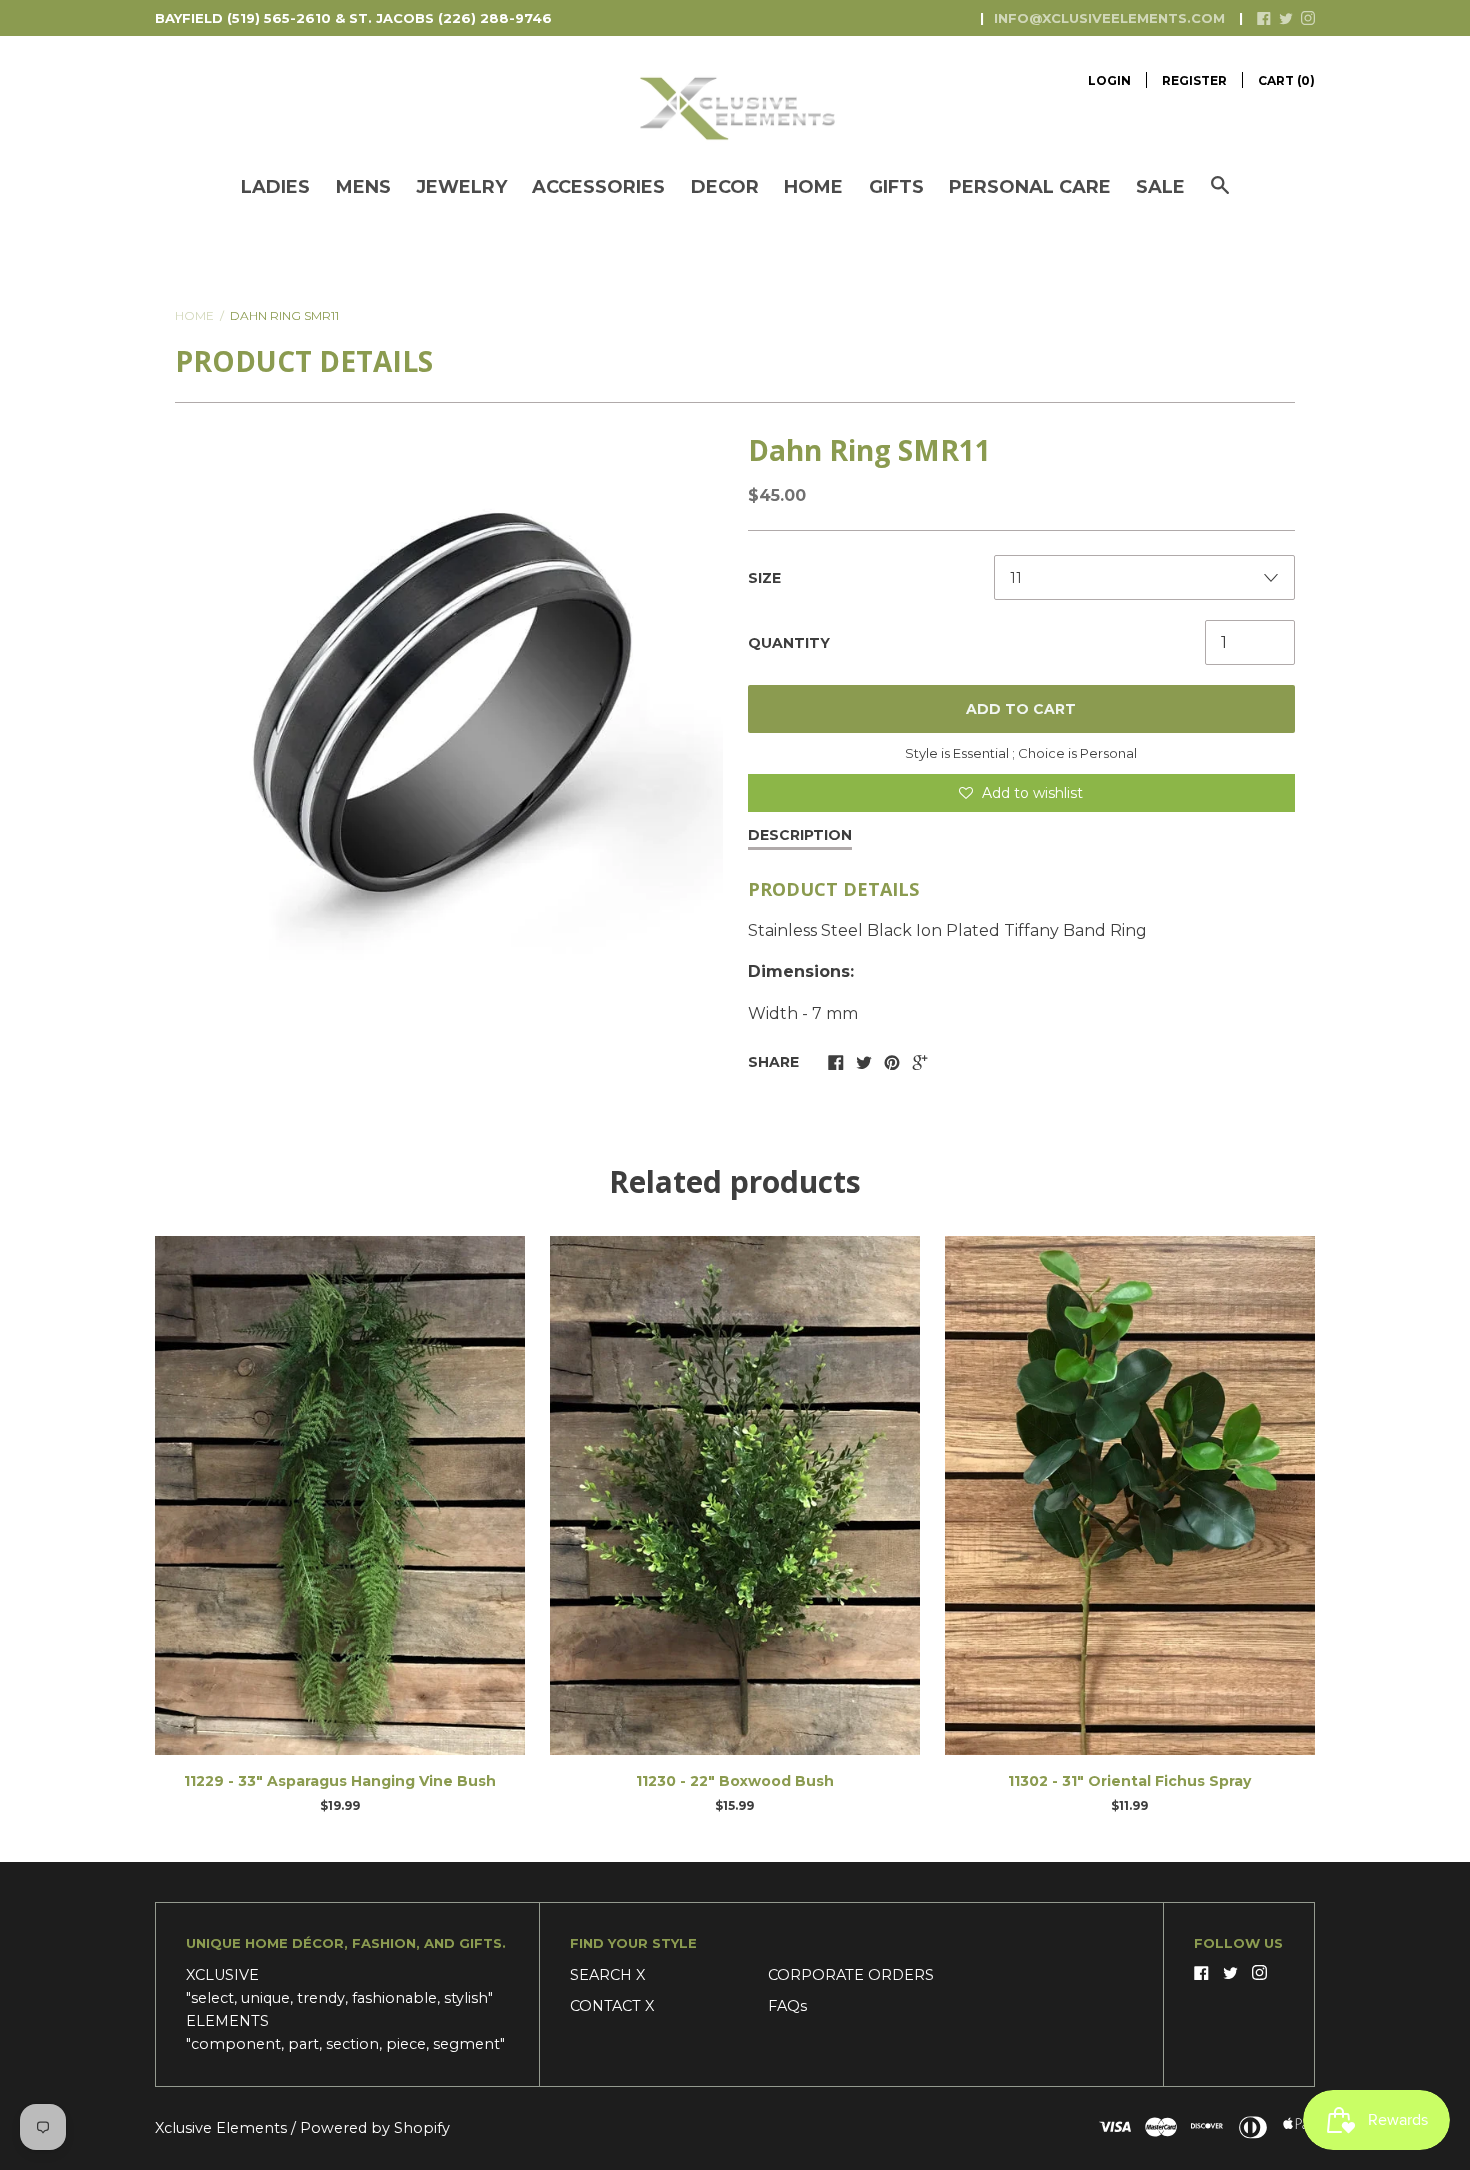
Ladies (275, 187)
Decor (725, 187)
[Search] (1220, 195)
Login (1109, 80)
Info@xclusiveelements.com (1109, 18)
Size (764, 578)
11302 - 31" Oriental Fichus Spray (1129, 1781)
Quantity (789, 643)
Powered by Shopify (375, 2128)
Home (813, 187)
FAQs (787, 2006)
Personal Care (1030, 187)
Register (1194, 80)
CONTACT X (612, 2006)
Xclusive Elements (223, 2128)
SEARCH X (607, 1975)
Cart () (1286, 80)
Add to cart (1021, 709)
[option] (449, 701)
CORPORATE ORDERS (851, 1975)
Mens (363, 187)
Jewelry (461, 187)
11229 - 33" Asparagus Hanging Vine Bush (340, 1781)
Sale (1160, 187)
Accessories (598, 187)
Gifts (896, 187)
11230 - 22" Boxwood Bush (735, 1781)
